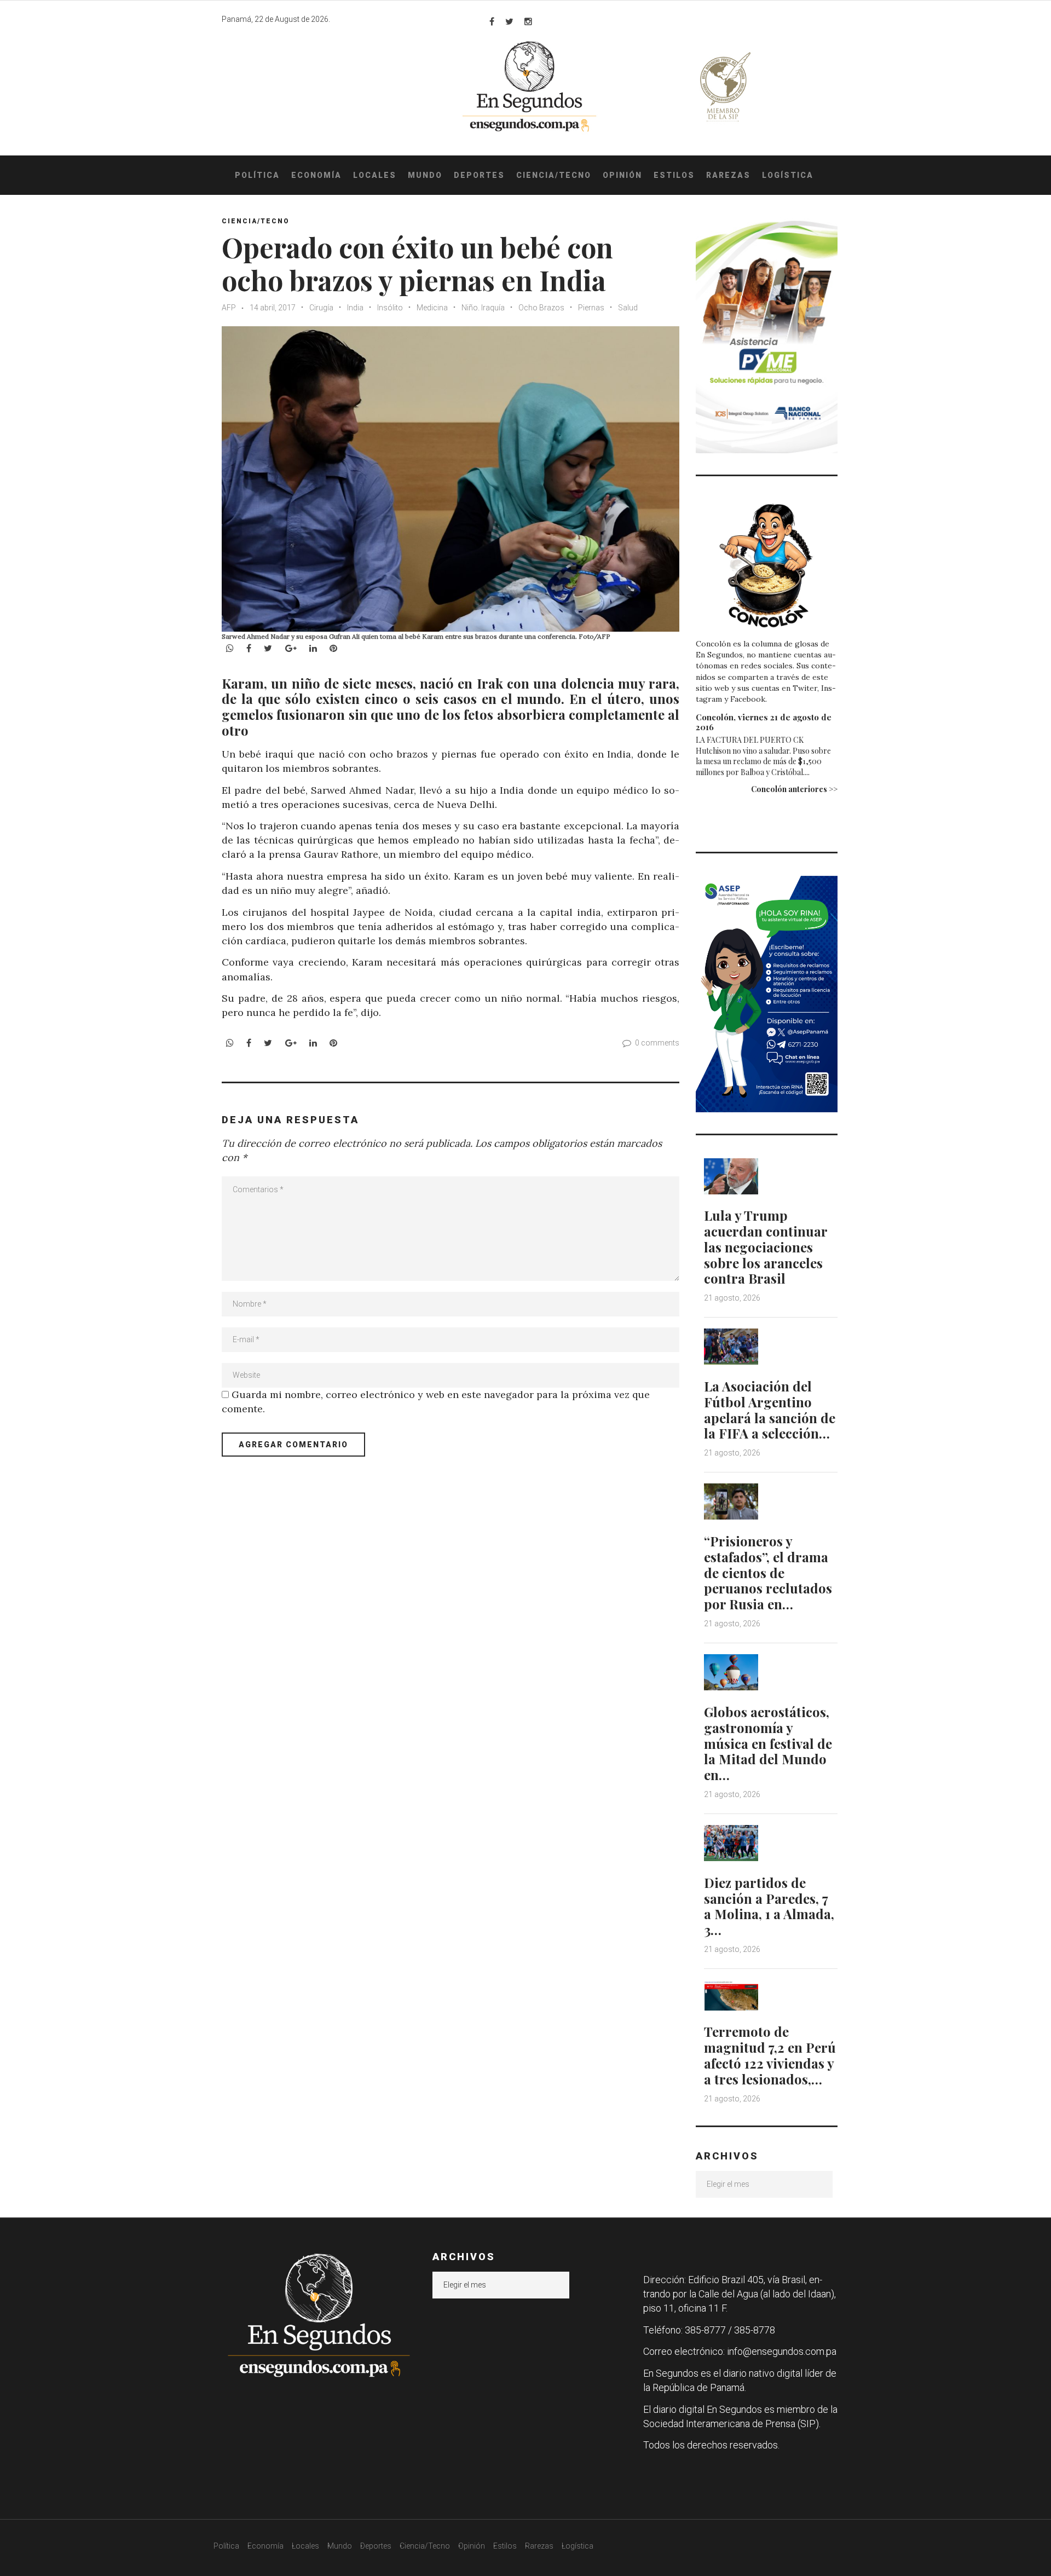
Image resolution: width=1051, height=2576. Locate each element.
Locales (375, 175)
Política (257, 175)
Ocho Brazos (541, 308)
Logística (788, 175)
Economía (316, 175)
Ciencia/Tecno (554, 175)
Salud (628, 308)
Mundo (425, 175)
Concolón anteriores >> (794, 789)
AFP (229, 308)
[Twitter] (509, 21)
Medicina (432, 308)
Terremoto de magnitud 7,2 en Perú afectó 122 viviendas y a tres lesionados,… (770, 2055)
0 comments (657, 1043)
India (355, 308)
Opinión (622, 175)
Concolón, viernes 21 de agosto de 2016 (764, 722)
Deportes (479, 175)
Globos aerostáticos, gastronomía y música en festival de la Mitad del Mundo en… (768, 1743)
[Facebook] (492, 21)
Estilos (674, 175)
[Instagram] (528, 21)
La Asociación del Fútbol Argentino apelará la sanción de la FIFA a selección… (770, 1410)
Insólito (390, 308)
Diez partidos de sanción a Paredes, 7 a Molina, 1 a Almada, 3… (769, 1906)
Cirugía (321, 308)
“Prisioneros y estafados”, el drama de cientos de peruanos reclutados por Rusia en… (768, 1572)
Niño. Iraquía (483, 308)
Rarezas (728, 175)
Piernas (591, 308)
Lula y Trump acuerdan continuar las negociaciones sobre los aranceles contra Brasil (766, 1247)
